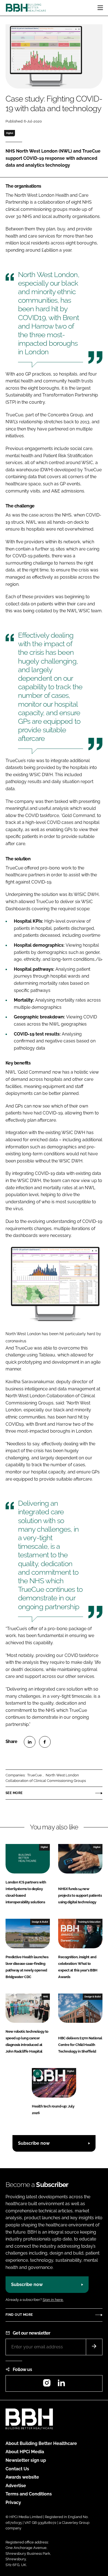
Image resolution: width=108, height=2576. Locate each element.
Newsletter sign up (26, 2460)
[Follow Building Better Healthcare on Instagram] (47, 2385)
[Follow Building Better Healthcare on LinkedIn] (61, 2385)
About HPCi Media (25, 2452)
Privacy (13, 2502)
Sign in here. (53, 2300)
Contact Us (17, 2469)
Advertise (16, 2486)
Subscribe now (34, 2143)
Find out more (19, 2315)
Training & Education (89, 1922)
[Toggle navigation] (100, 8)
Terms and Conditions (29, 2494)
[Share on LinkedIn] (30, 1742)
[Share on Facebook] (45, 1742)
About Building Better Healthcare (41, 2443)
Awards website (22, 2477)
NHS (46, 1997)
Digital (10, 133)
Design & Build (40, 1922)
